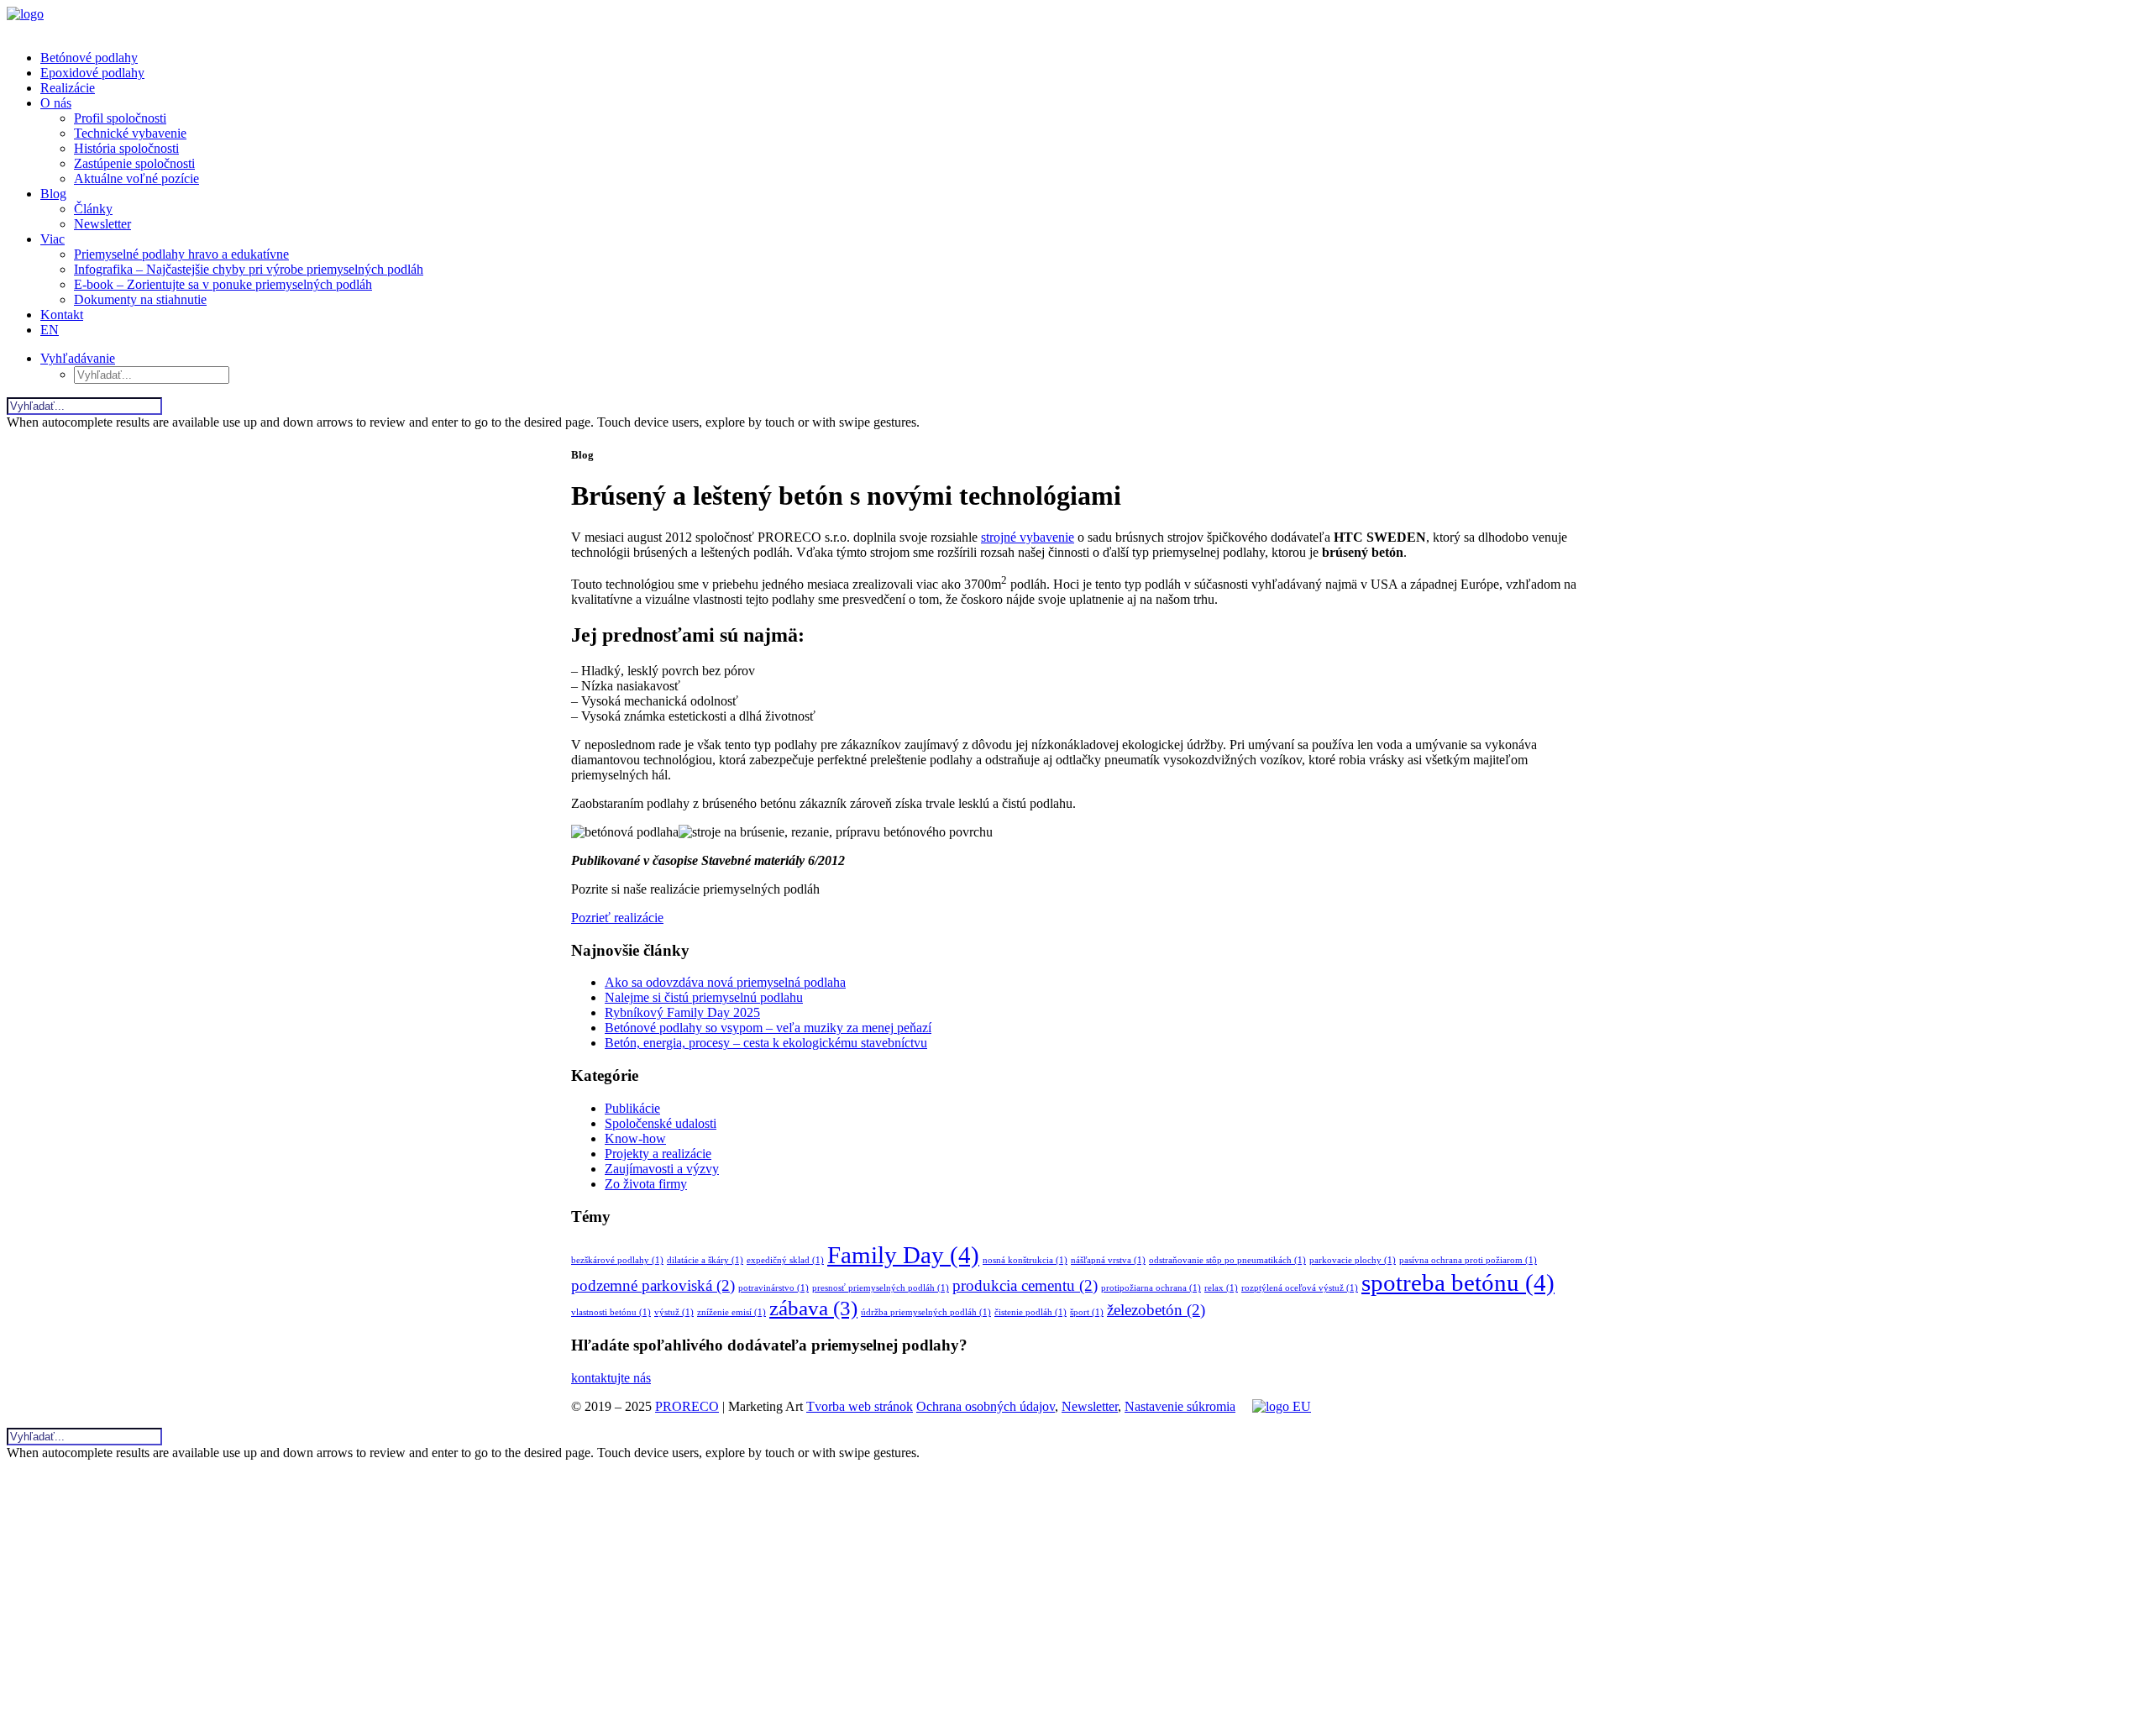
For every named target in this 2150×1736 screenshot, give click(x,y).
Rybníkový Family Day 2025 (682, 1012)
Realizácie (68, 88)
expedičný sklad (785, 1260)
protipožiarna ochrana (1151, 1288)
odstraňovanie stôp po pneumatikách (1227, 1260)
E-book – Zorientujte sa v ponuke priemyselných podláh (223, 284)
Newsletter (102, 224)
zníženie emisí (732, 1312)
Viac (52, 239)
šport (1087, 1312)
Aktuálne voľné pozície (136, 178)
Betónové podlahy (89, 58)
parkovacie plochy (1353, 1260)
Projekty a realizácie (658, 1154)
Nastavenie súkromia (1180, 1406)
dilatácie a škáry (705, 1260)
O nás (56, 103)
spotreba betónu (1458, 1282)
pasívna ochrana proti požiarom (1468, 1260)
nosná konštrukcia (1025, 1260)
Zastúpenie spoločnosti (134, 163)
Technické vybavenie (130, 133)
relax (1221, 1288)
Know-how (635, 1138)
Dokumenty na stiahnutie (140, 299)
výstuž (674, 1312)
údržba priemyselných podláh (926, 1312)
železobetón (1156, 1310)
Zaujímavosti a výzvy (662, 1169)
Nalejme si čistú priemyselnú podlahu (704, 997)
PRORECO (687, 1406)
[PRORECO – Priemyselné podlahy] (1075, 22)
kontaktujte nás (611, 1378)
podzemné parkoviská (653, 1285)
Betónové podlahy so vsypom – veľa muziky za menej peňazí (768, 1028)
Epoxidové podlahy (92, 73)
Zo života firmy (646, 1184)
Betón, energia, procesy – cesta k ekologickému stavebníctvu (766, 1043)
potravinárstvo (773, 1288)
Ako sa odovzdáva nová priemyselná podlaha (725, 982)
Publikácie (632, 1108)
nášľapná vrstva (1108, 1260)
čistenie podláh (1030, 1312)
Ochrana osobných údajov (986, 1406)
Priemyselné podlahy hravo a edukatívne (181, 254)
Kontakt (62, 315)
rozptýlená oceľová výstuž (1300, 1288)
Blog (53, 194)
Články (93, 209)
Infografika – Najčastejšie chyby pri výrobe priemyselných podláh (249, 269)
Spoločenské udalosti (661, 1123)
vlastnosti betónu (611, 1312)
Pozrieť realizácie (617, 918)
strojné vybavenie (1028, 537)
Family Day (903, 1255)
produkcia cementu (1025, 1285)
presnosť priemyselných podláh (881, 1288)
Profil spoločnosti (120, 118)
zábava (813, 1308)
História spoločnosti (126, 148)
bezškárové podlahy (617, 1260)
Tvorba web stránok (860, 1406)
